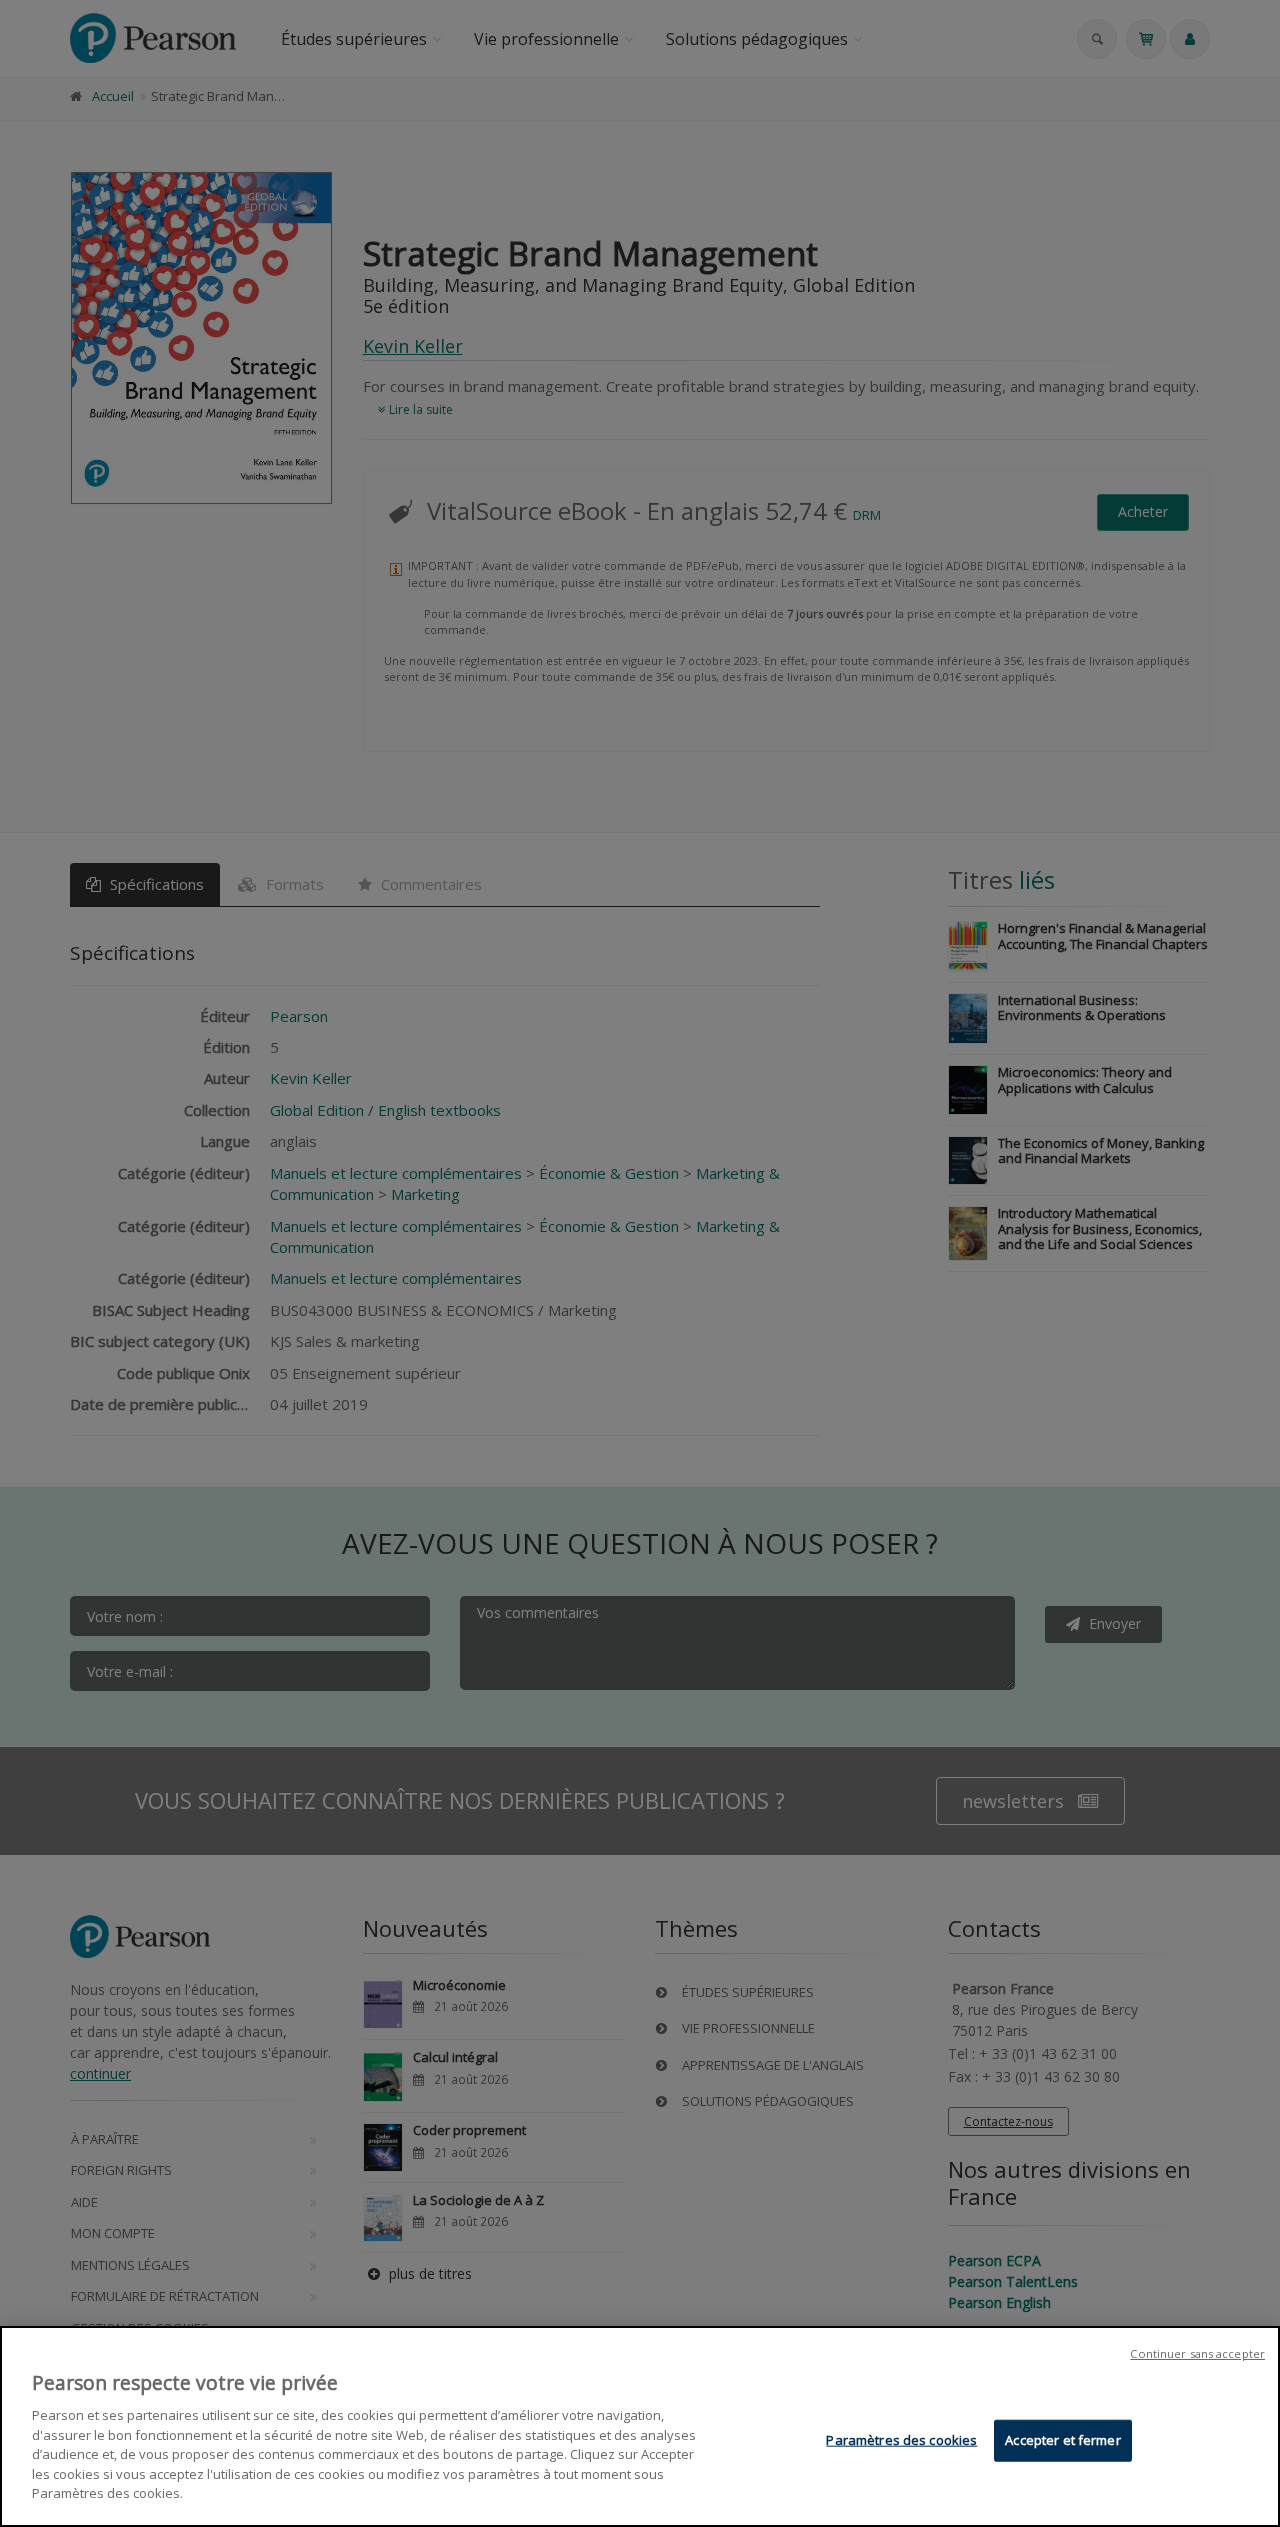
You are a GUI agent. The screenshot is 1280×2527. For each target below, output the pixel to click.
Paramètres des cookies (901, 2440)
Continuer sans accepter (1197, 2353)
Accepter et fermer (1062, 2440)
